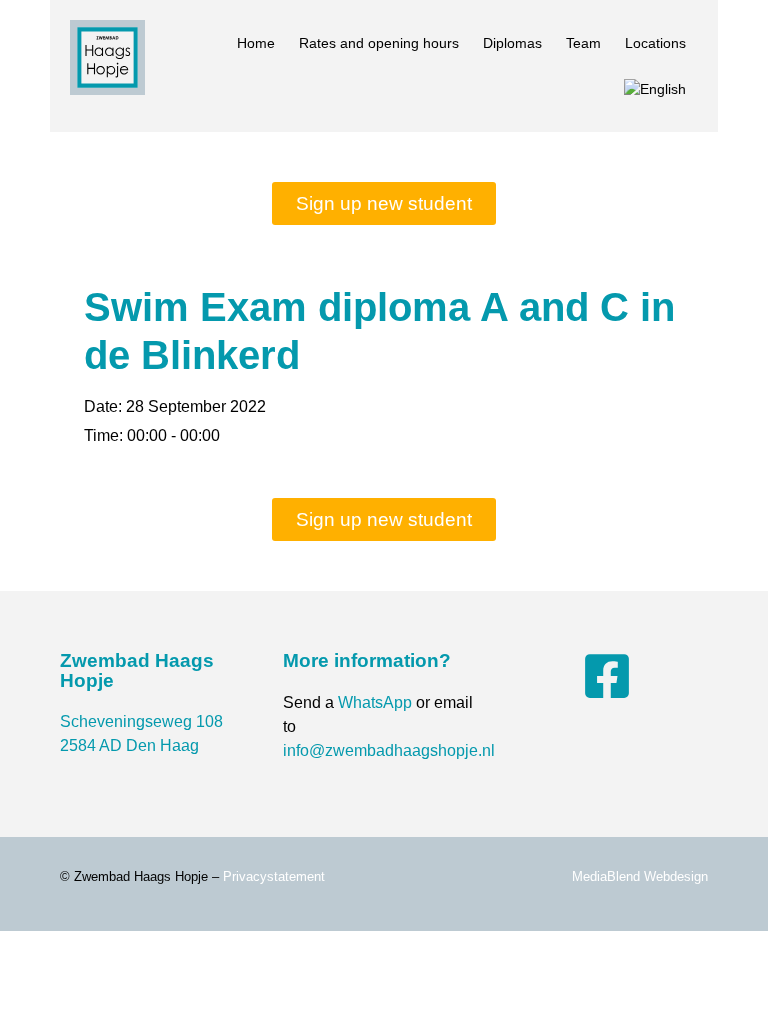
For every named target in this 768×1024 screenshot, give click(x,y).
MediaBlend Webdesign (640, 876)
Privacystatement (274, 876)
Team (583, 43)
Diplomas (512, 43)
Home (256, 43)
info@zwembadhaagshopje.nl (389, 750)
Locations (655, 43)
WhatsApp (375, 702)
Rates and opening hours (379, 43)
